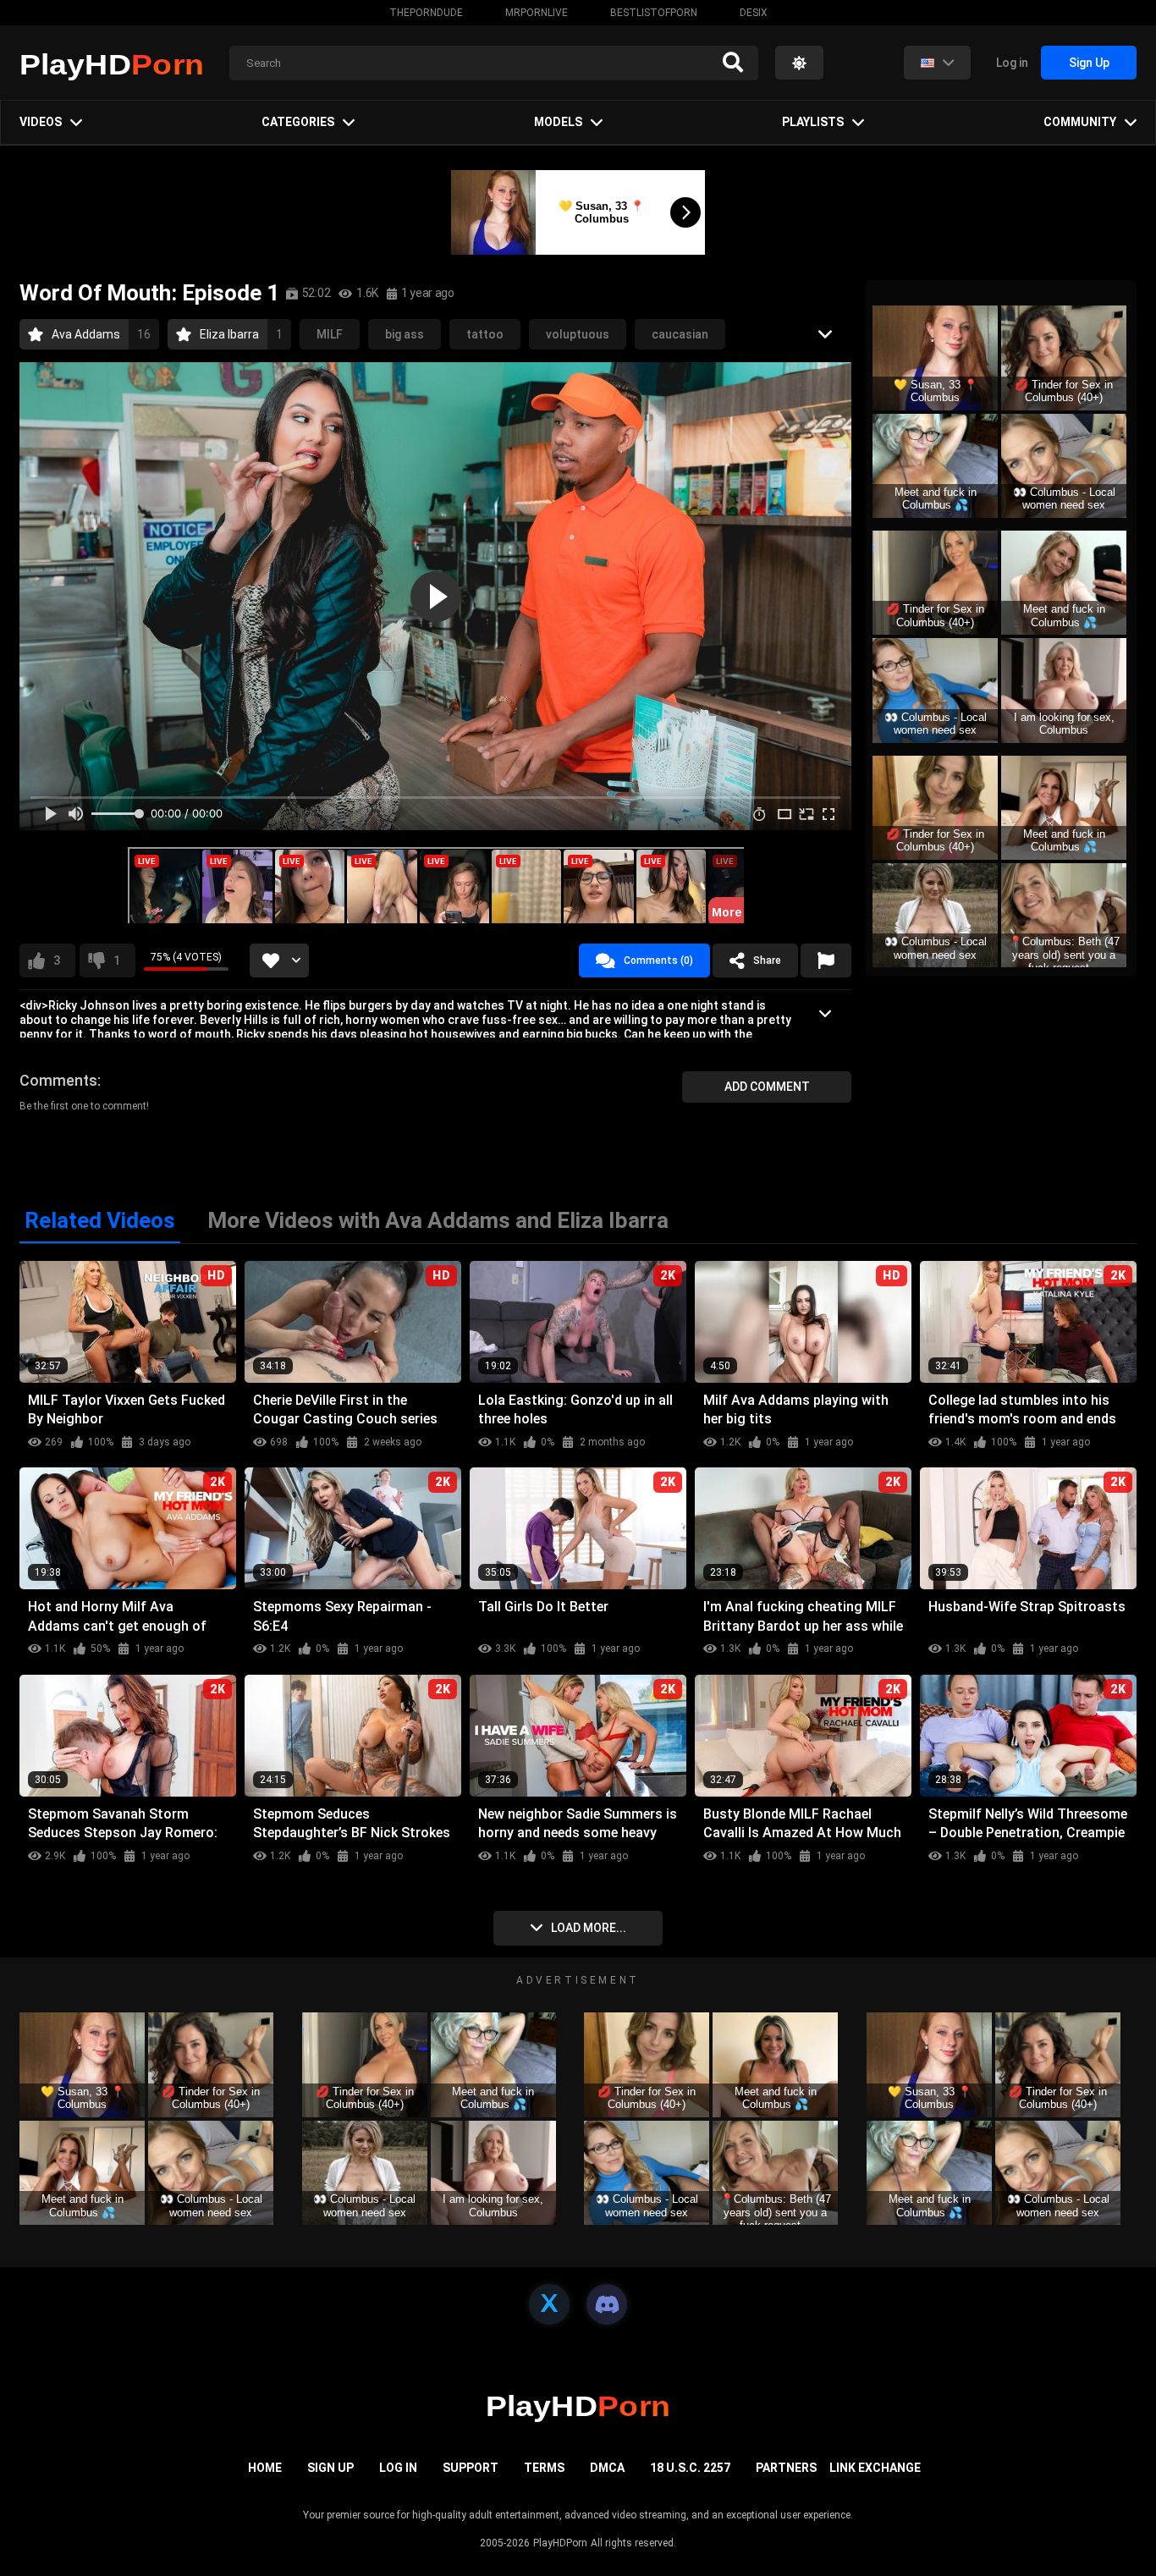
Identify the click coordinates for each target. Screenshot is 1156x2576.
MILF (330, 334)
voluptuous (578, 334)
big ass (405, 334)
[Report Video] (826, 960)
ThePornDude (426, 13)
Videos (41, 122)
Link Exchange (875, 2468)
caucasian (680, 334)
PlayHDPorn (560, 2543)
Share (767, 960)
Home (265, 2468)
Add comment (767, 1087)
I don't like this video (117, 960)
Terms (544, 2468)
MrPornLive (537, 13)
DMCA (607, 2468)
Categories (298, 122)
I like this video (57, 960)
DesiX (754, 13)
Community (1080, 122)
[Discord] (607, 2304)
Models (558, 122)
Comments (58, 1080)
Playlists (813, 122)
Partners (786, 2468)
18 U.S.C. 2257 (690, 2468)
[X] (549, 2304)
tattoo (485, 334)
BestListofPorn (654, 13)
